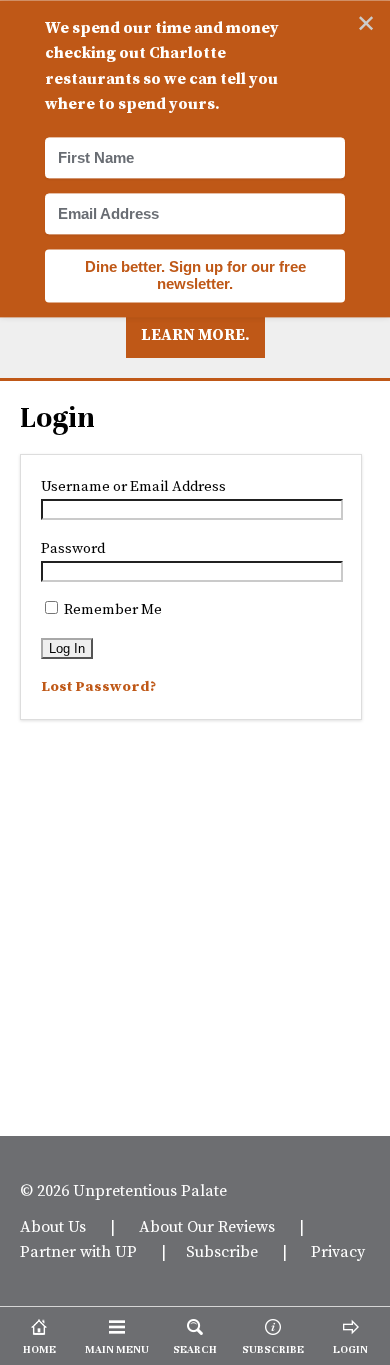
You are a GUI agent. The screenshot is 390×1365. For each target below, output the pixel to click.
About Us (53, 1226)
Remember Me (111, 609)
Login (57, 418)
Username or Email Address (133, 486)
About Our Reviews (207, 1226)
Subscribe (222, 1251)
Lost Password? (98, 686)
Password (73, 548)
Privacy (338, 1251)
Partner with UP (78, 1251)
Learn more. (195, 334)
